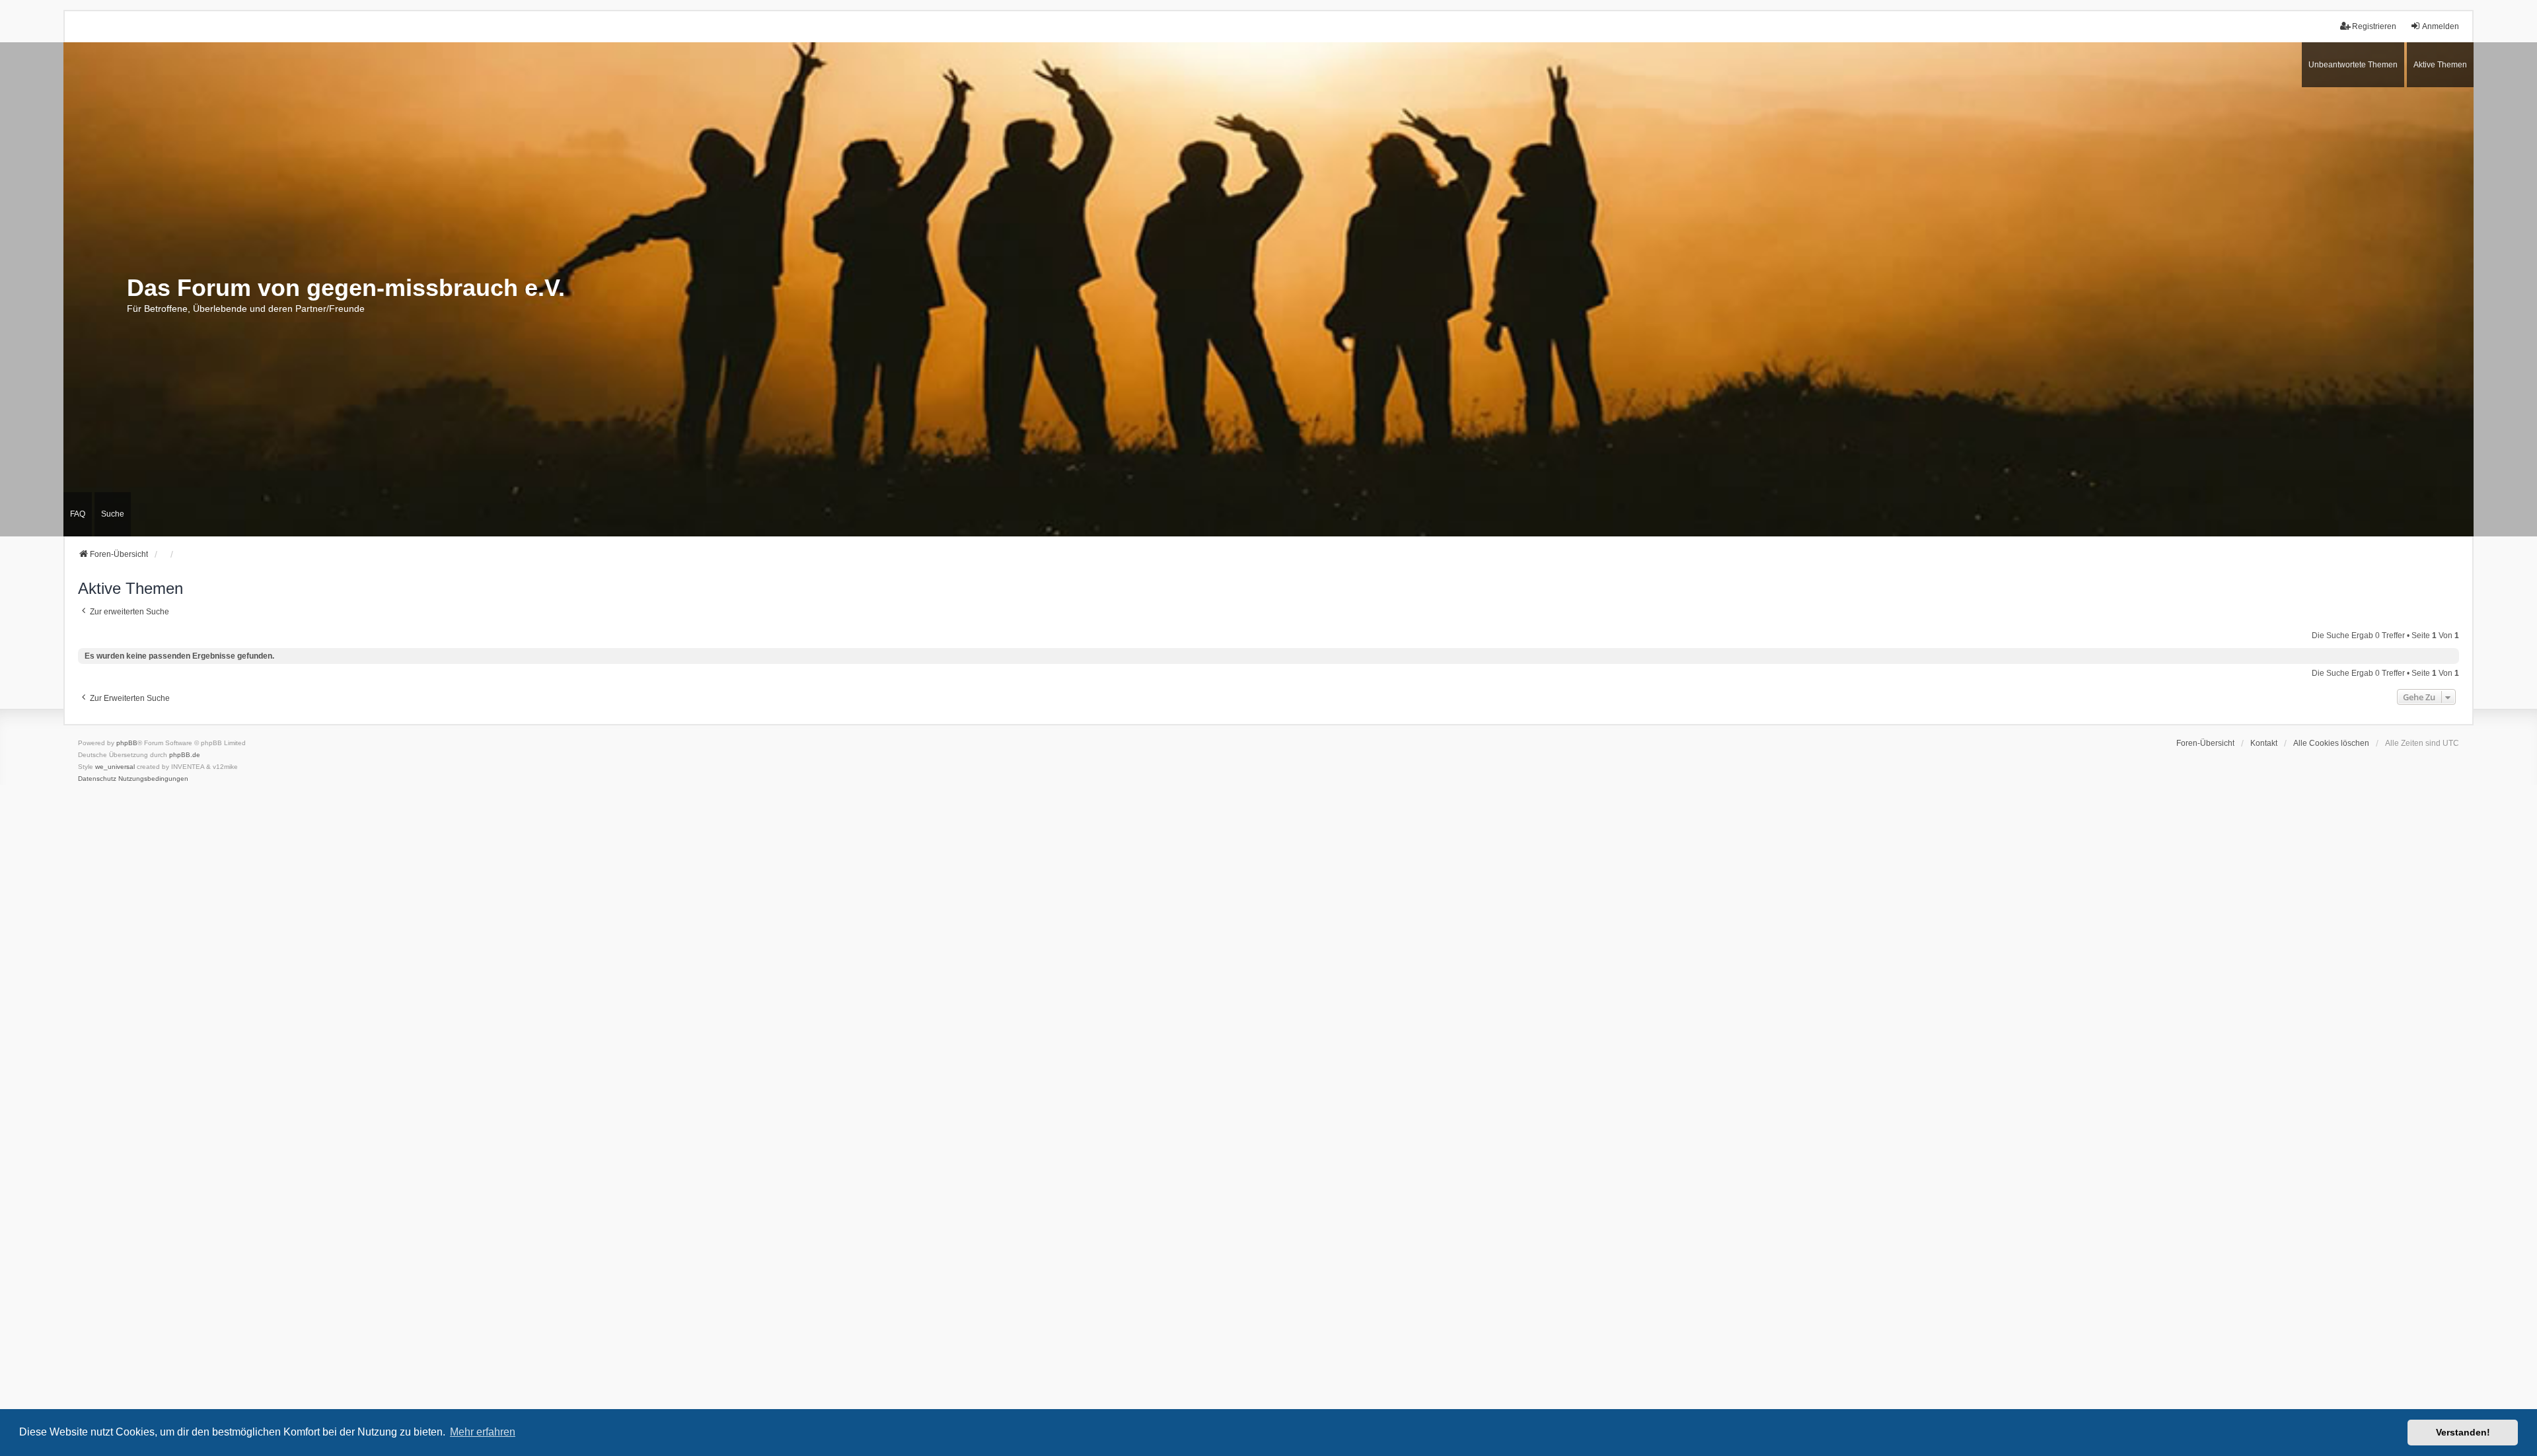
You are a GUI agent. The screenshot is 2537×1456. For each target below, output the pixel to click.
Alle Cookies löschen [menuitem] (2331, 743)
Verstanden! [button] (2463, 1432)
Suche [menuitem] (113, 514)
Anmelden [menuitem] (2441, 26)
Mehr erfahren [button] (483, 1432)
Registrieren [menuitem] (2374, 26)
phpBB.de (185, 755)
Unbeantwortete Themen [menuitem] (2353, 65)
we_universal (115, 767)
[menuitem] (97, 779)
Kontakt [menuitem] (2264, 743)
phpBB (127, 743)
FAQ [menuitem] (78, 514)
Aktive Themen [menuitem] (2440, 65)
